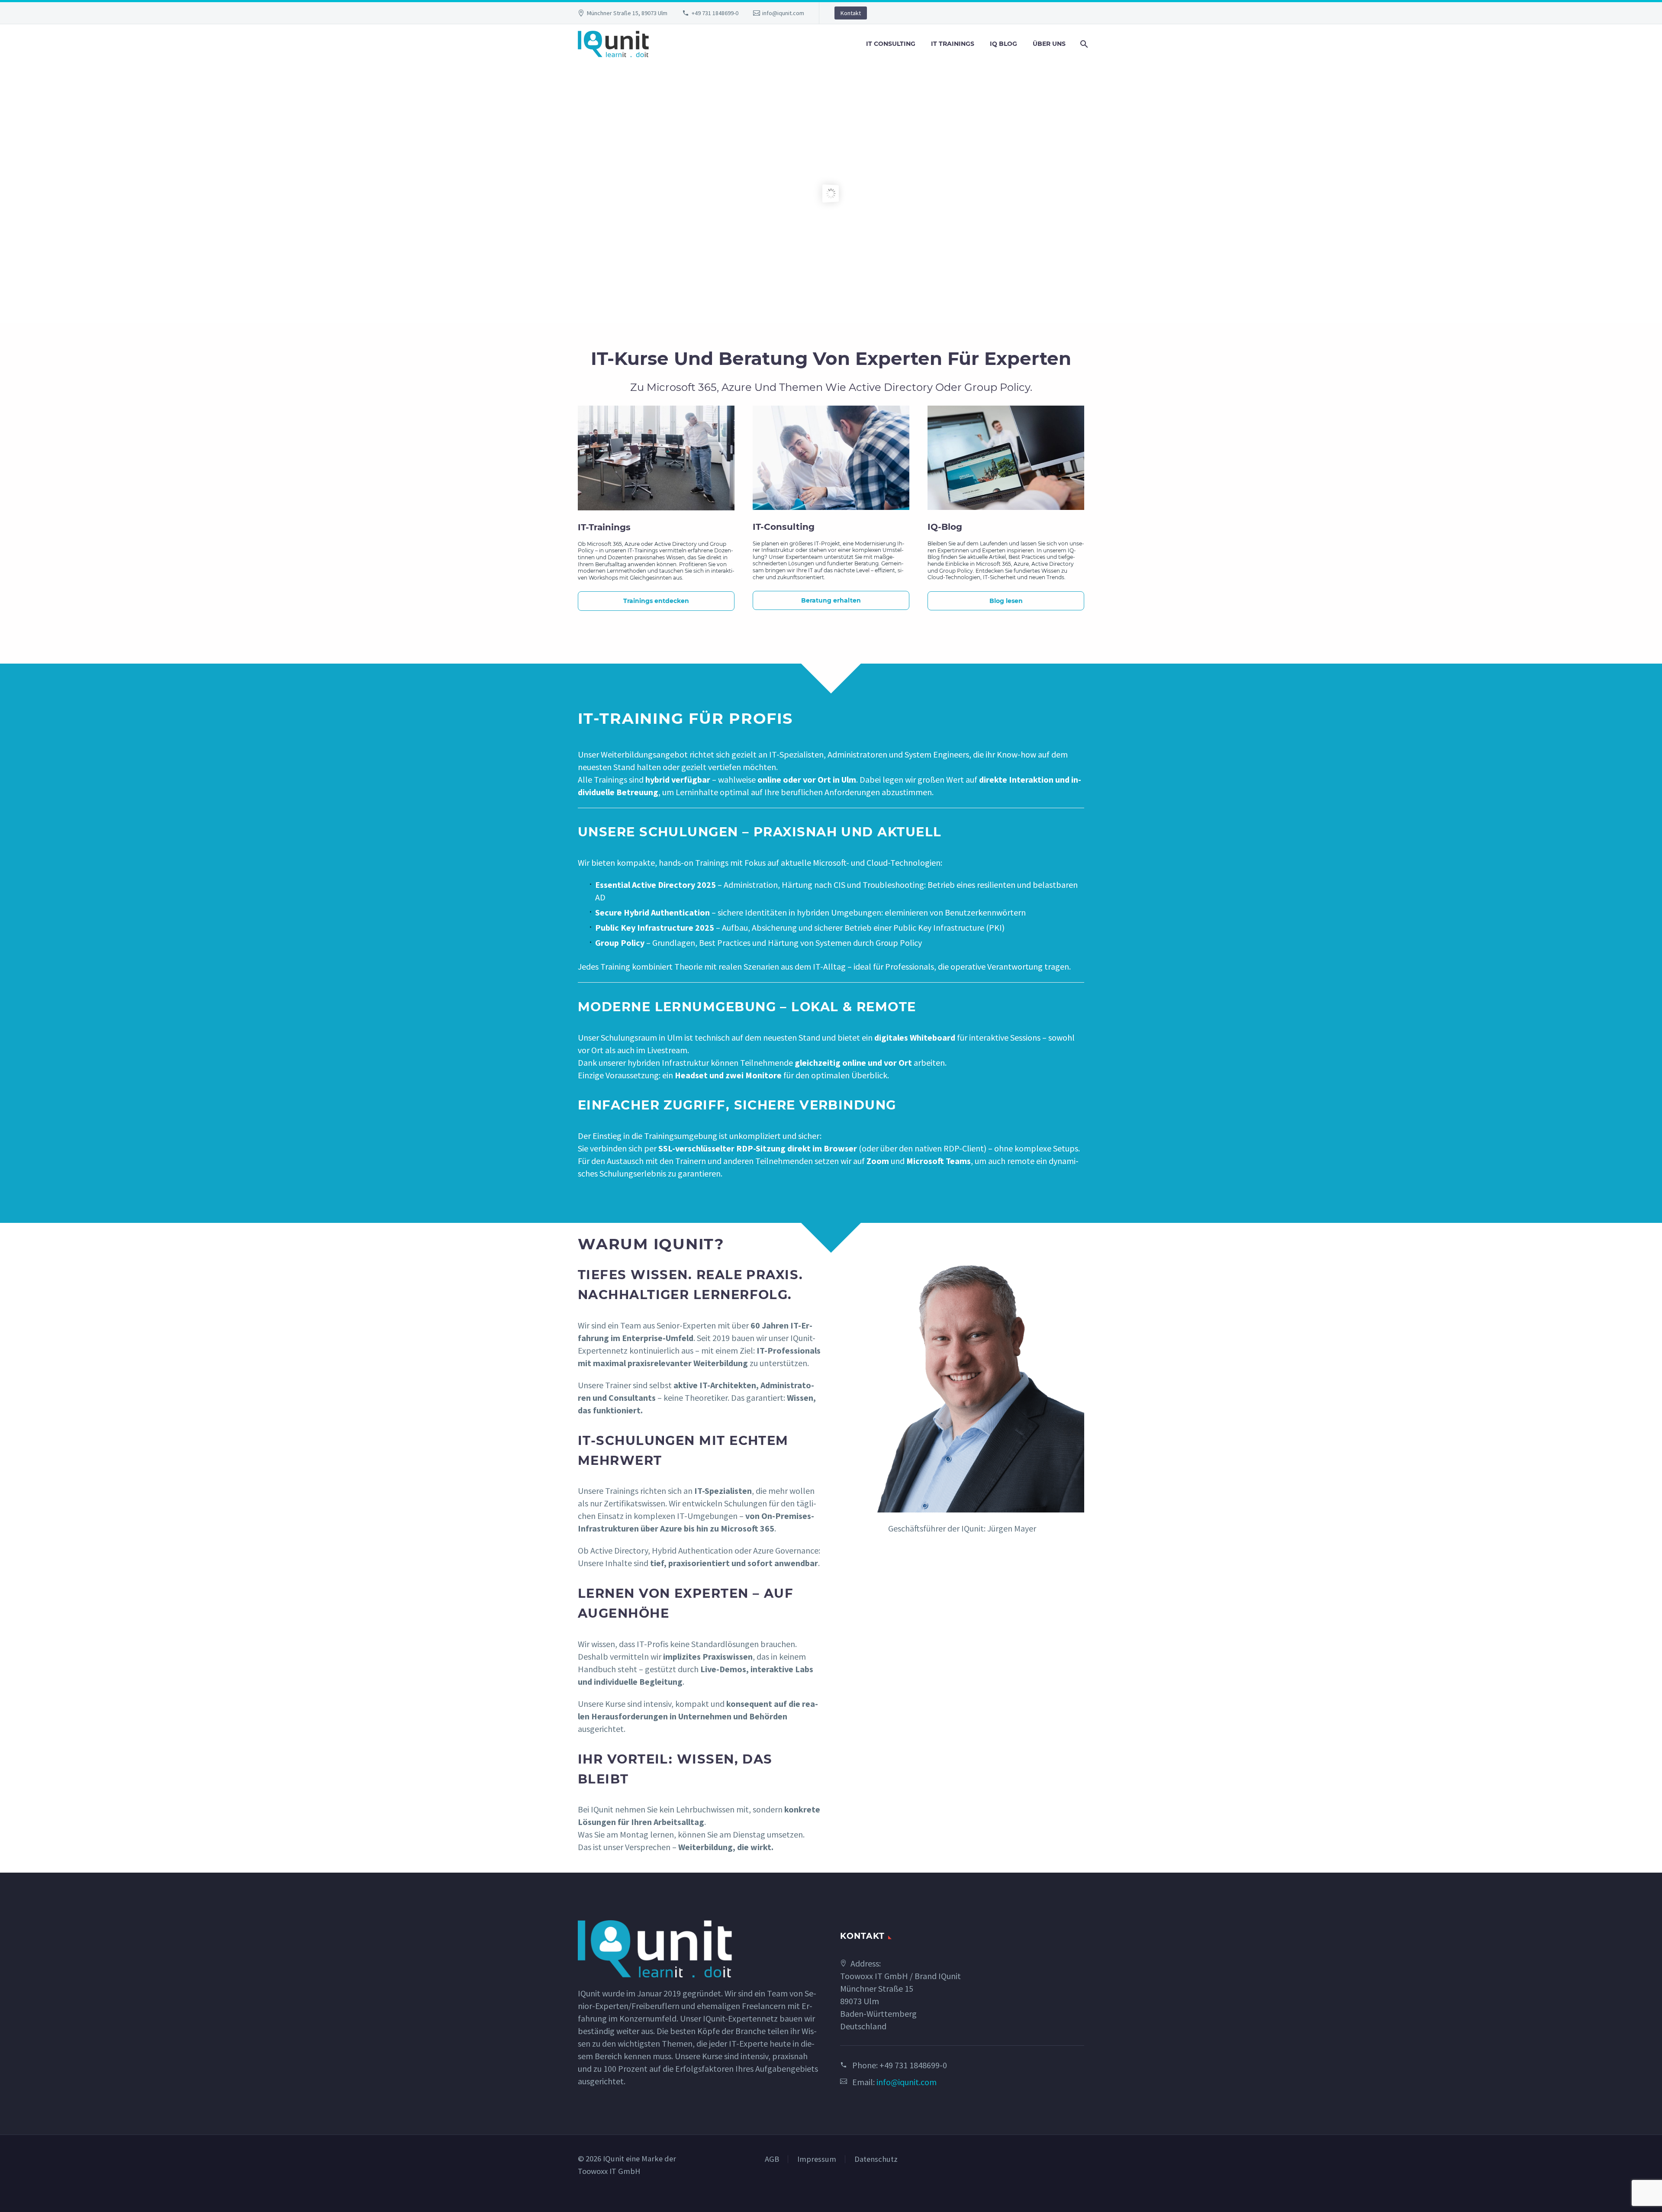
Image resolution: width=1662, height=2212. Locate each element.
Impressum (817, 2159)
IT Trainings (953, 44)
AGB (772, 2159)
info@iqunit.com (783, 13)
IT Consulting (891, 44)
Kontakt (851, 13)
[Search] (1083, 44)
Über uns (1049, 44)
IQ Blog (1003, 44)
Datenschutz (876, 2159)
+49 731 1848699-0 (715, 13)
